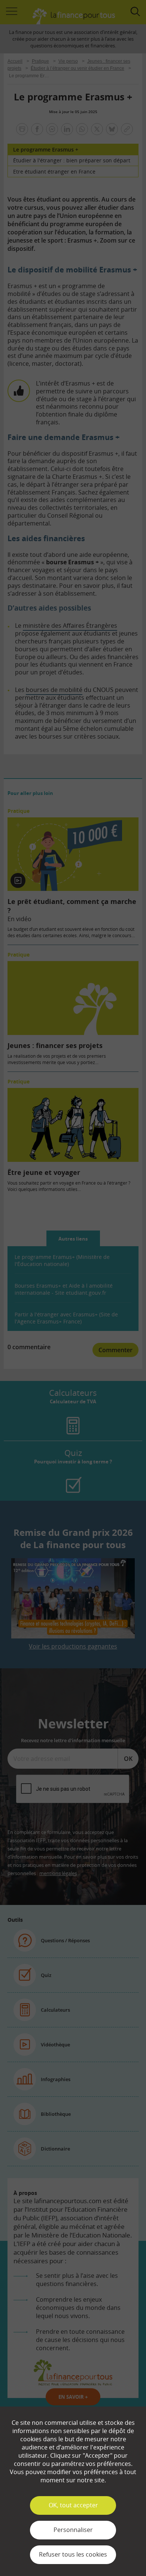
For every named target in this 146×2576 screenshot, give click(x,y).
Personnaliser (73, 2530)
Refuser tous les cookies (73, 2554)
